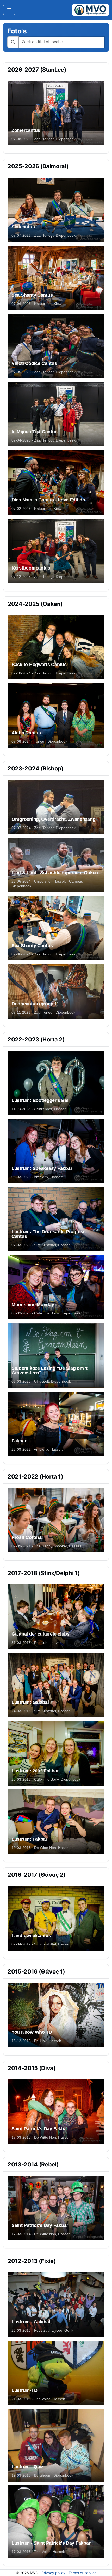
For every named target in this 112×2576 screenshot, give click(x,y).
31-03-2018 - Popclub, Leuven (37, 1643)
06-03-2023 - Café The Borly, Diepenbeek (46, 1313)
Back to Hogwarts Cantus (39, 665)
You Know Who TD (32, 2032)
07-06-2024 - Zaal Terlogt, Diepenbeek (43, 954)
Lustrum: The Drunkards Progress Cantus (49, 1234)
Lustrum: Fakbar (29, 1839)
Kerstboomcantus (31, 568)
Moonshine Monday (33, 1305)
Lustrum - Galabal (31, 2322)
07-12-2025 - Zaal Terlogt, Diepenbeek (43, 577)
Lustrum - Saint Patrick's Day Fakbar (51, 2543)
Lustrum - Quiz (27, 2467)
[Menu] (9, 10)
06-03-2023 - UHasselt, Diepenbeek (41, 1381)
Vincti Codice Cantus (34, 363)
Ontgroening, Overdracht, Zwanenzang (54, 819)
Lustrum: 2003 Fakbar (35, 1771)
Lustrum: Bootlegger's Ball (41, 1100)
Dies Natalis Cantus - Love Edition (48, 500)
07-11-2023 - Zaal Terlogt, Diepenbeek (43, 1012)
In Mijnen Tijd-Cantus (34, 432)
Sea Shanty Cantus (32, 295)
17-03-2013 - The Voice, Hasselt (38, 2552)
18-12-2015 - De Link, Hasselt (36, 2041)
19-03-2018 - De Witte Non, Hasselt (41, 1848)
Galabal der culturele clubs (41, 1634)
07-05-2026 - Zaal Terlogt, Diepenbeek (43, 372)
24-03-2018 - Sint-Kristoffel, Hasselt (41, 1711)
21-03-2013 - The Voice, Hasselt (38, 2399)
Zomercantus (26, 130)
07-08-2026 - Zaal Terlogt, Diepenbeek (43, 139)
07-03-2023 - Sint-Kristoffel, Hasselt (41, 1245)
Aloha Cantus (26, 733)
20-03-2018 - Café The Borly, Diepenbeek (46, 1779)
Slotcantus (23, 227)
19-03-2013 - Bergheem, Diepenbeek (42, 2475)
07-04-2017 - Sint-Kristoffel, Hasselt (41, 1944)
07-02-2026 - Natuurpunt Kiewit (37, 509)
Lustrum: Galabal (30, 1702)
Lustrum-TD (24, 2390)
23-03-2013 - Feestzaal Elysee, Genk (42, 2330)
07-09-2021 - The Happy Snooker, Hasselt (46, 1546)
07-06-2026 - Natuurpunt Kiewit (37, 304)
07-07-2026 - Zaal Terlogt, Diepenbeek (43, 235)
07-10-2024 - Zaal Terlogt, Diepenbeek (43, 673)
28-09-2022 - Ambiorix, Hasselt (37, 1449)
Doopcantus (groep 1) (35, 1004)
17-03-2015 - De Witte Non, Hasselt (41, 2137)
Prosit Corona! (27, 1537)
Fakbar (19, 1441)
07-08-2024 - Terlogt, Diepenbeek (39, 741)
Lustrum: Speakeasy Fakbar (42, 1168)
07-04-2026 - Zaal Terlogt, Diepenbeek (43, 440)
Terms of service (83, 2573)
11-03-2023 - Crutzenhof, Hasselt (39, 1109)
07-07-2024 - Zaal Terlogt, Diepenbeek (43, 828)
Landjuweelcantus (31, 1936)
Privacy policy (53, 2573)
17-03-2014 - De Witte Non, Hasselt (41, 2234)
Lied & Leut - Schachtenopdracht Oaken (55, 873)
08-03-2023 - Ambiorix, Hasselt (37, 1177)
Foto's (17, 31)
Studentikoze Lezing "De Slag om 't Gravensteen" (49, 1371)
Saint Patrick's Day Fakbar (40, 2129)
